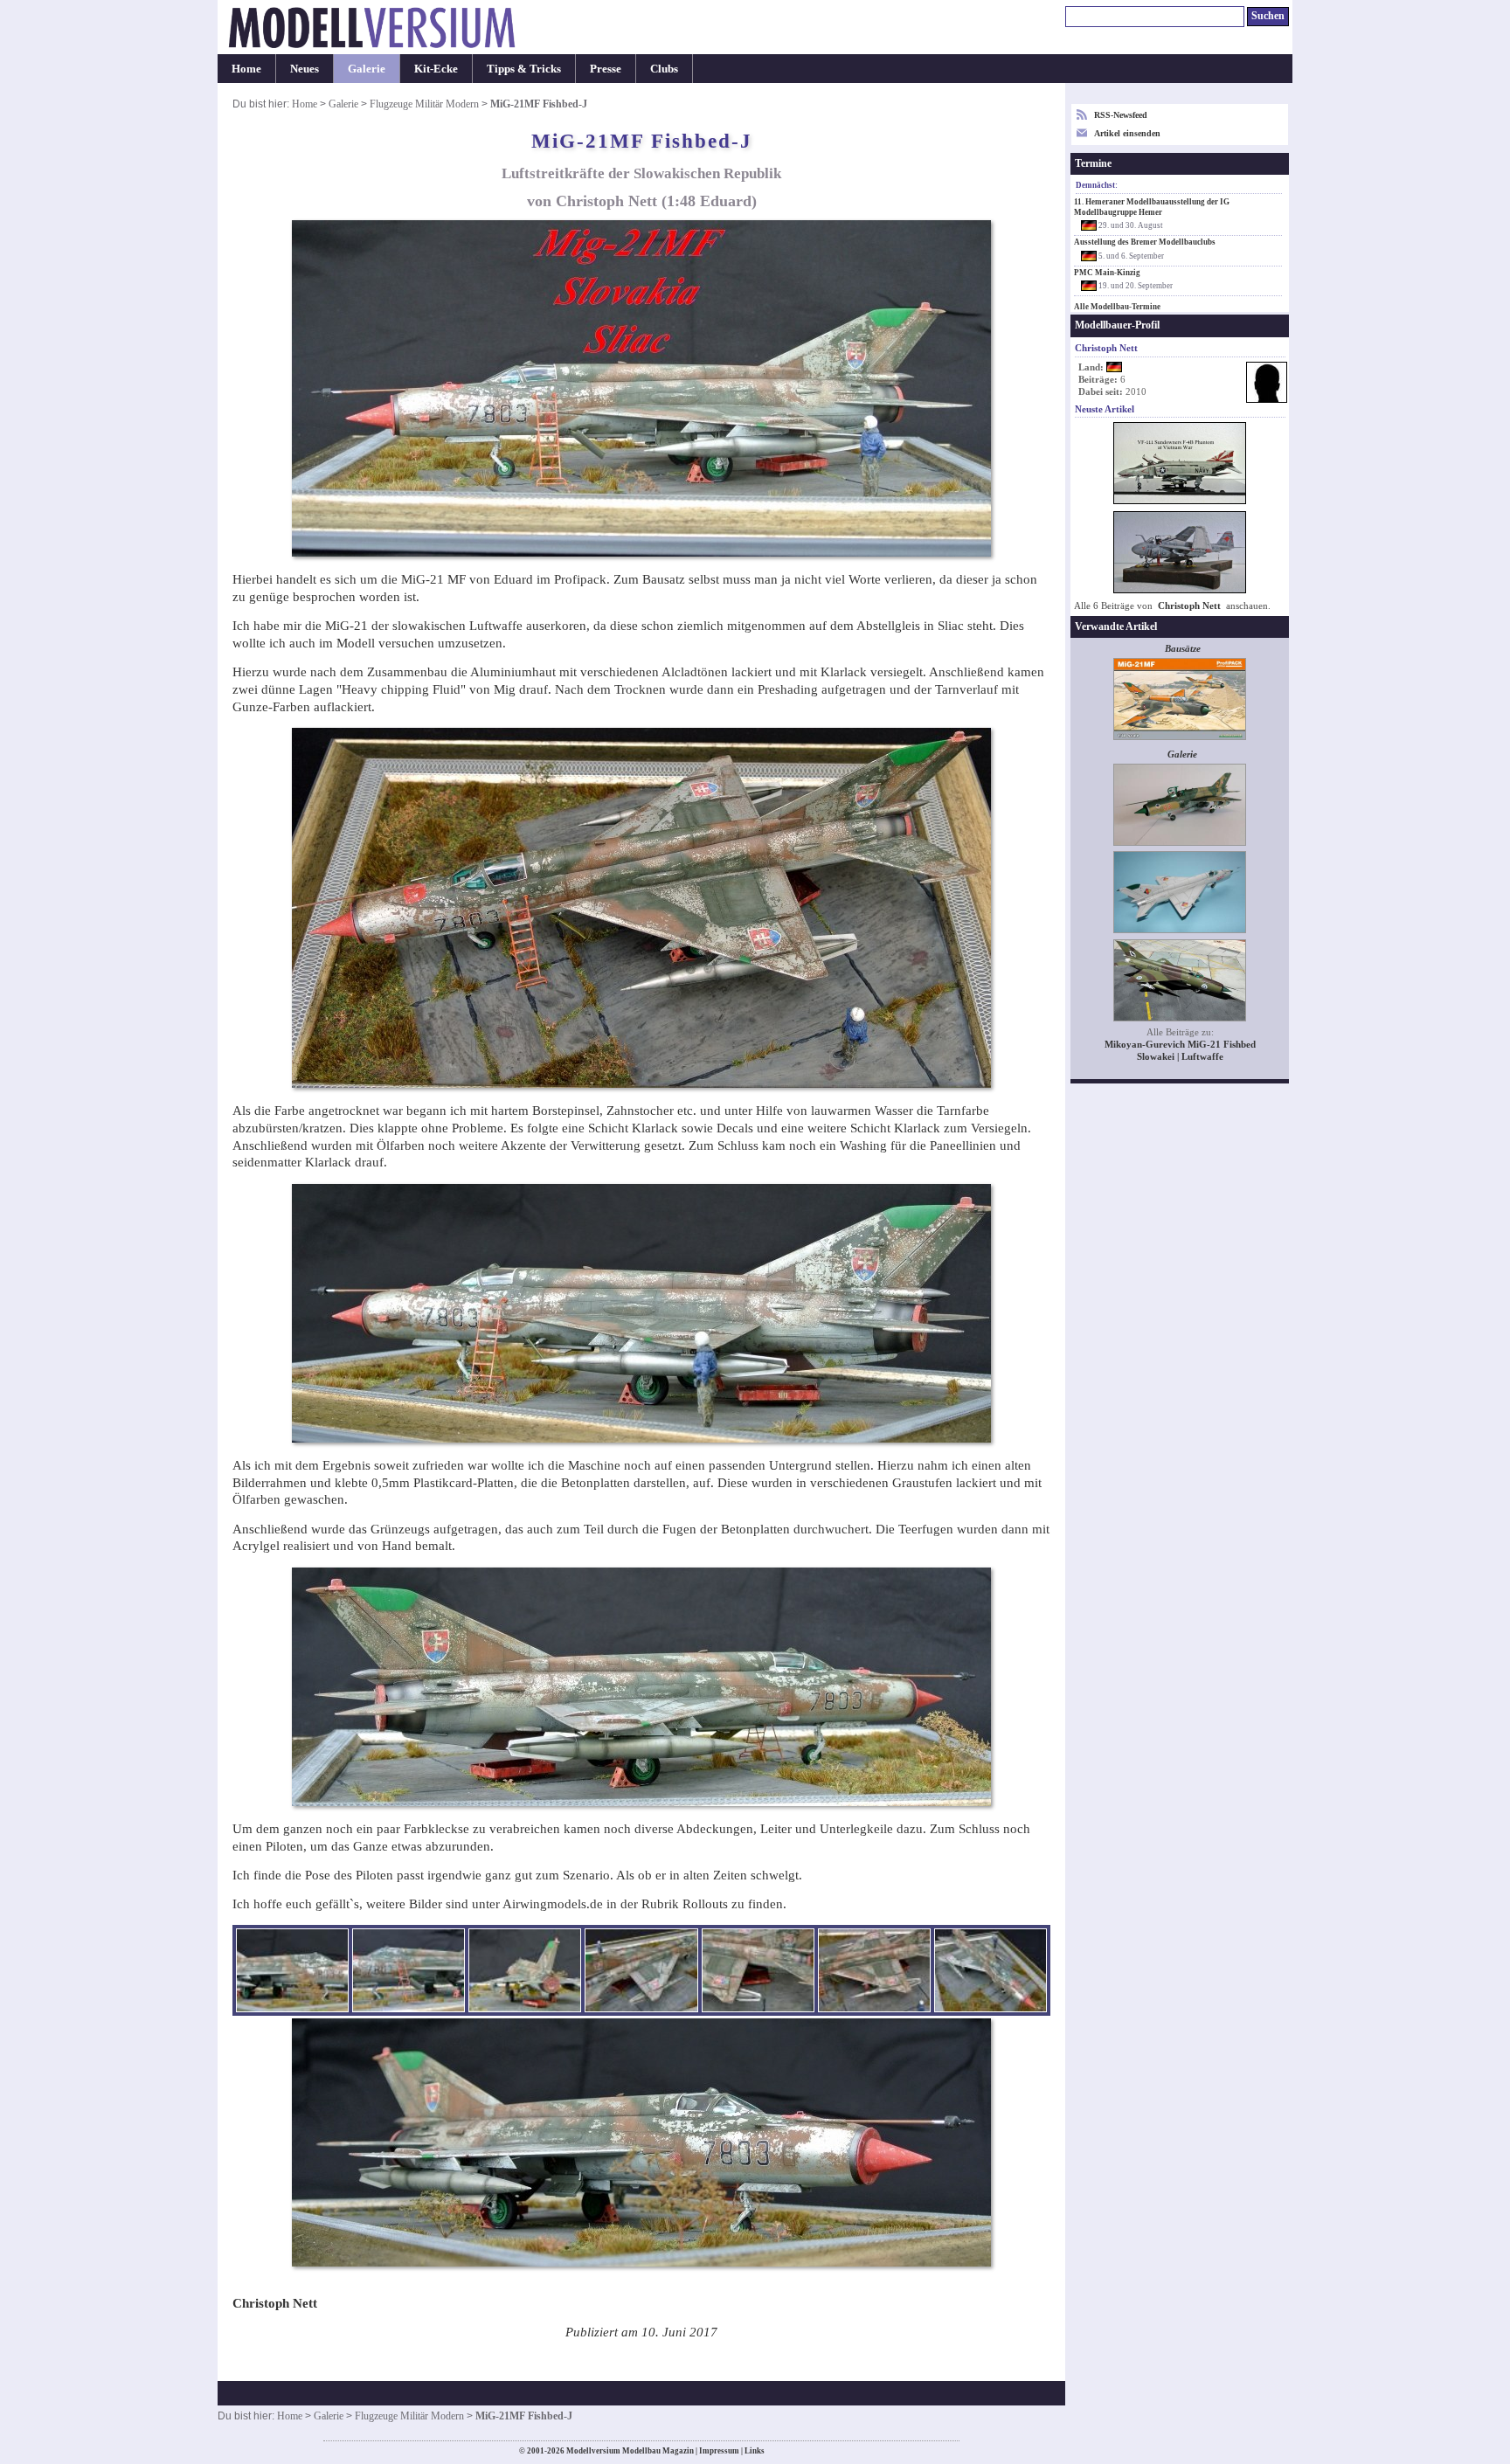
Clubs (664, 69)
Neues (305, 69)
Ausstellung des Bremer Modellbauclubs (1145, 242)
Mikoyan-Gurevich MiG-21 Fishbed (1180, 1045)
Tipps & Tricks (524, 69)
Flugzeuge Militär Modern (424, 104)
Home (246, 69)
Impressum (719, 2451)
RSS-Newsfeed (1121, 115)
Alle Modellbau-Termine (1117, 307)
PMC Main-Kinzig (1107, 273)
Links (755, 2451)
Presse (606, 69)
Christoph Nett (1189, 606)
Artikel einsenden (1127, 133)
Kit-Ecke (436, 69)
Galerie (367, 69)
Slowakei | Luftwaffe (1180, 1057)
